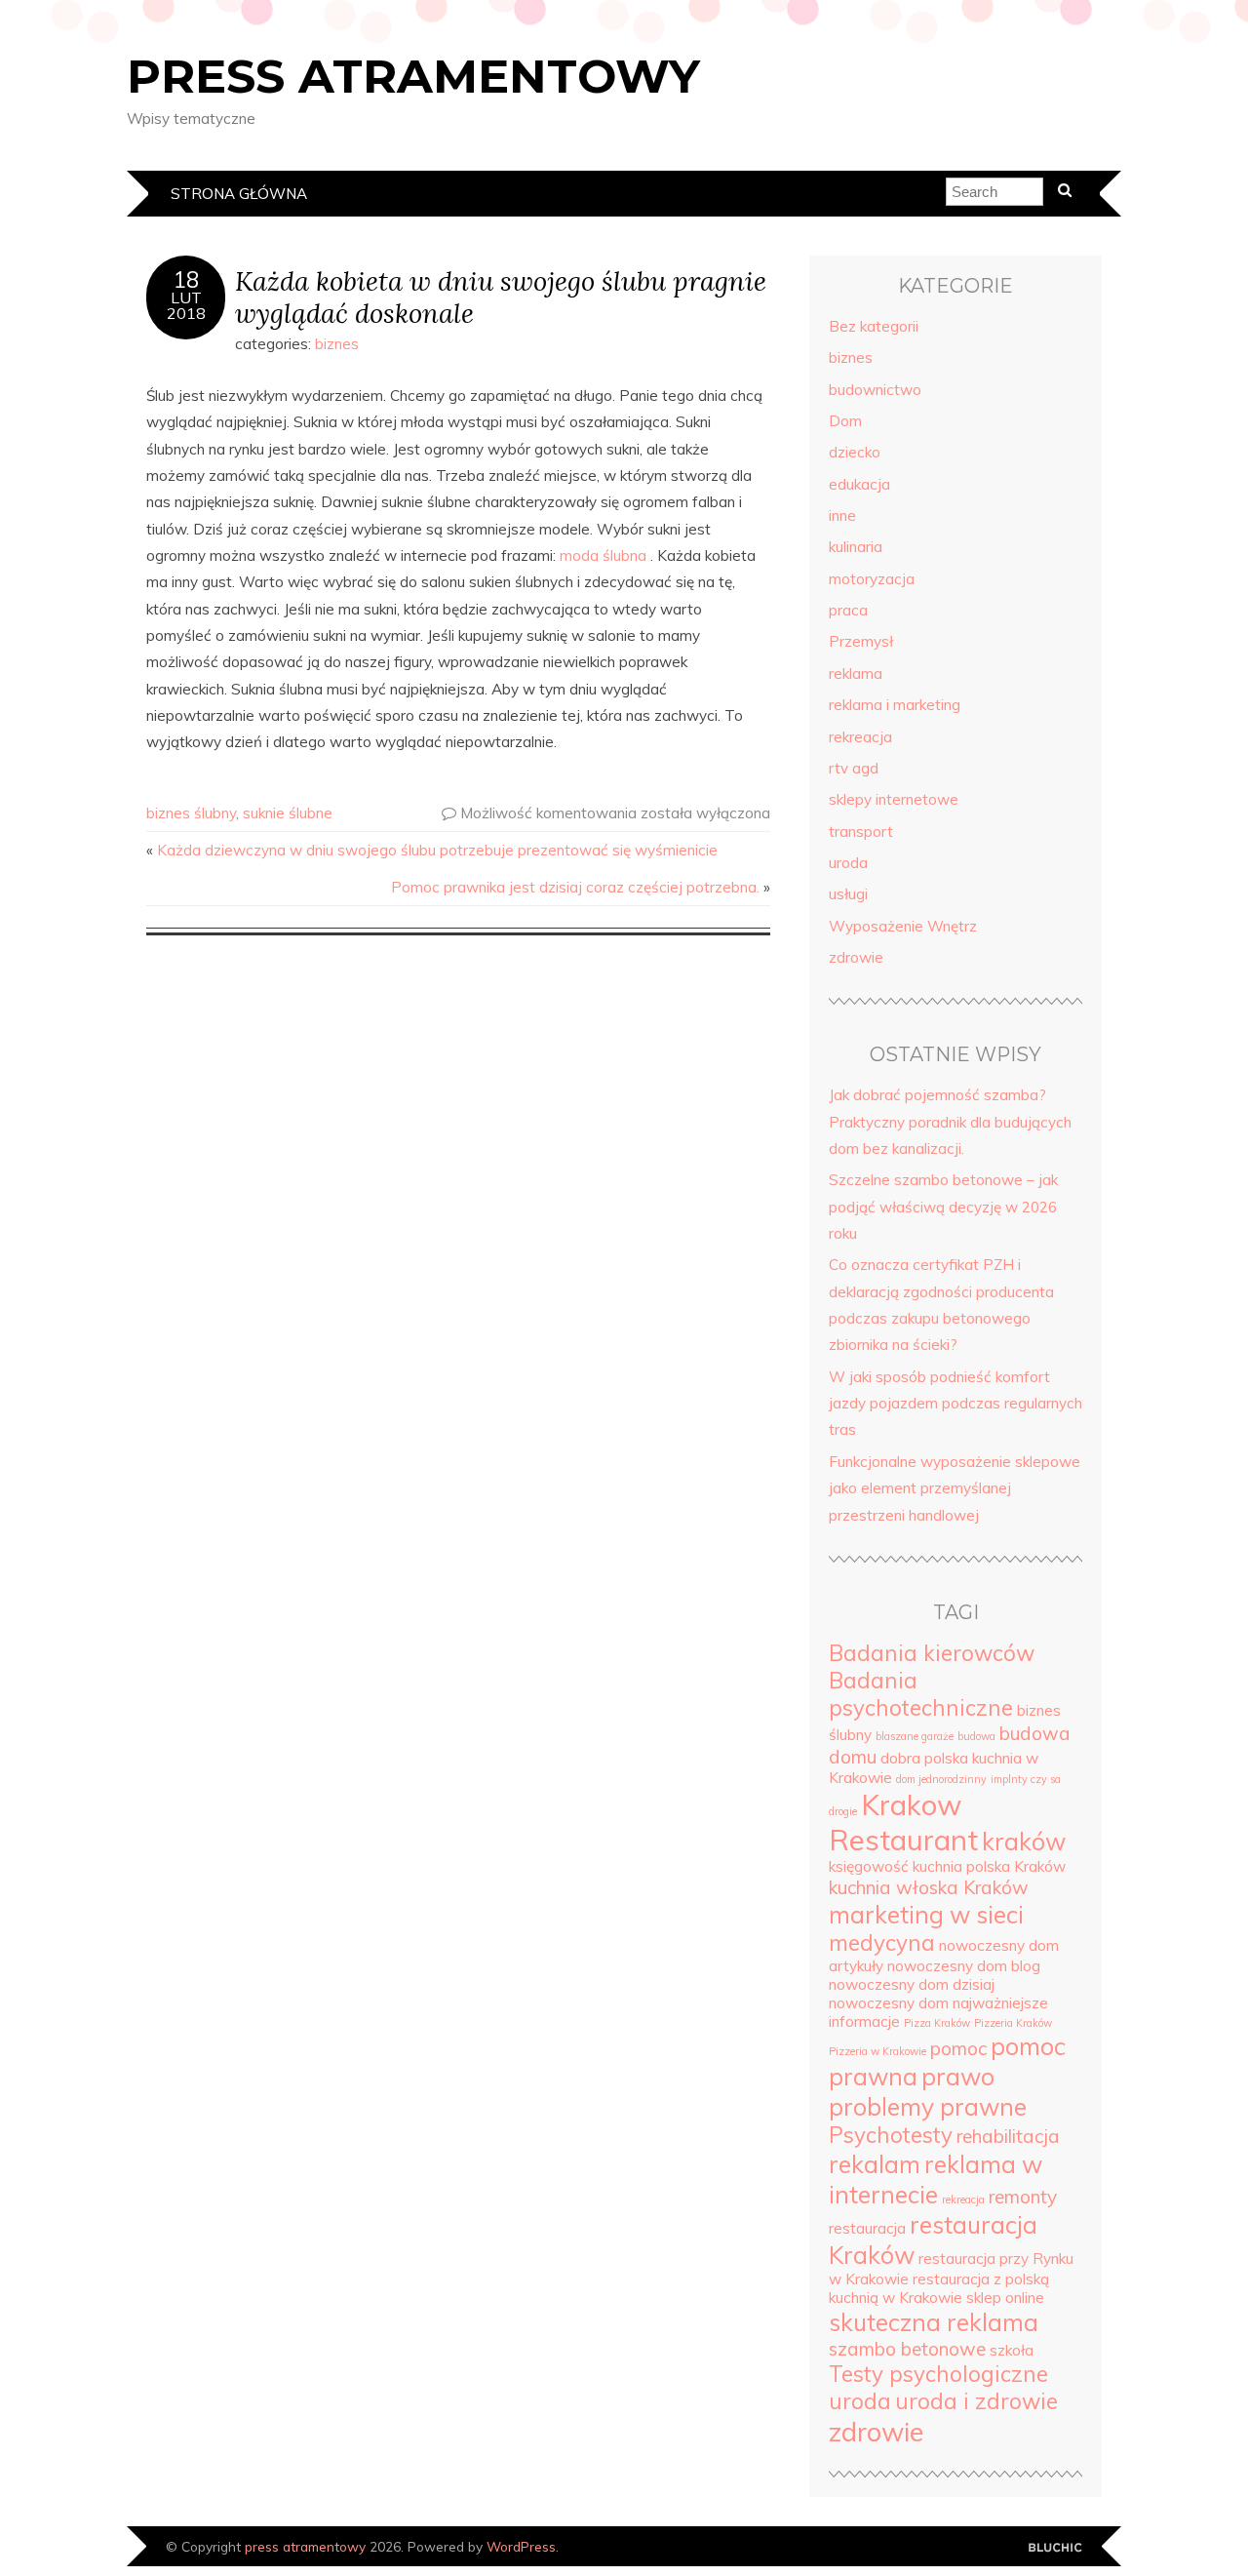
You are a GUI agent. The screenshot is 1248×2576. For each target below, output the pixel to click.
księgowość (869, 1866)
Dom (845, 421)
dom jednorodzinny (941, 1779)
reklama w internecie (936, 2179)
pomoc (958, 2048)
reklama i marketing (895, 705)
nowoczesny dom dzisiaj (912, 1984)
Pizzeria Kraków (1013, 2023)
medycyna (882, 1943)
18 (186, 280)
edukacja (859, 484)
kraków (1024, 1841)
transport (861, 832)
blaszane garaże (915, 1736)
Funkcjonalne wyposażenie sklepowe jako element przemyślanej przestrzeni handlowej (955, 1488)
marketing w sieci (926, 1914)
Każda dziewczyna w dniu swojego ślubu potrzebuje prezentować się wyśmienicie (437, 850)
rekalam (875, 2164)
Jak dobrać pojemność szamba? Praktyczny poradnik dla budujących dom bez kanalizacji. (950, 1122)
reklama (856, 674)
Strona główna (239, 194)
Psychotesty (891, 2135)
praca (848, 610)
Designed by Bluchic (1055, 2548)
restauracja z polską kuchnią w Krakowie (939, 2288)
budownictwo (875, 390)
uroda (848, 863)
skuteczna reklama (934, 2322)
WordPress (521, 2546)
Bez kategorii (874, 326)
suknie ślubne (288, 813)
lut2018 (186, 305)
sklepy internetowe (894, 799)
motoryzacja (872, 579)
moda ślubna (603, 555)
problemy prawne (928, 2106)
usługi (848, 894)
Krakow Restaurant (903, 1822)
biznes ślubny (191, 813)
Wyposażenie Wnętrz (903, 926)
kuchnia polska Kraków (989, 1866)
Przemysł (861, 641)
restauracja (867, 2228)
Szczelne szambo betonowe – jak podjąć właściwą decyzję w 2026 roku (943, 1207)
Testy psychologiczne (938, 2374)
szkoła (1012, 2350)
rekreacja (860, 737)
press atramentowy (413, 76)
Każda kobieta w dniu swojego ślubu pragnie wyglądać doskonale (501, 297)
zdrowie (856, 957)
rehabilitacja (1008, 2136)
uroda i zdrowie (976, 2401)
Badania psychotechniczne (921, 1694)
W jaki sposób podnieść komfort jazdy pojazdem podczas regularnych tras (955, 1404)
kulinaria (856, 547)
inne (842, 515)
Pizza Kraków (937, 2023)
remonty (1023, 2197)
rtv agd (854, 768)
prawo (958, 2076)
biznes (337, 344)
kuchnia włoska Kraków (929, 1887)
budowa (976, 1736)
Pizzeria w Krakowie (877, 2051)
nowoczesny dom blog (964, 1966)
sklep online (1005, 2298)
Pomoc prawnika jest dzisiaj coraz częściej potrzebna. (575, 887)
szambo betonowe (907, 2349)
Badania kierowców (932, 1653)
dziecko (855, 452)
